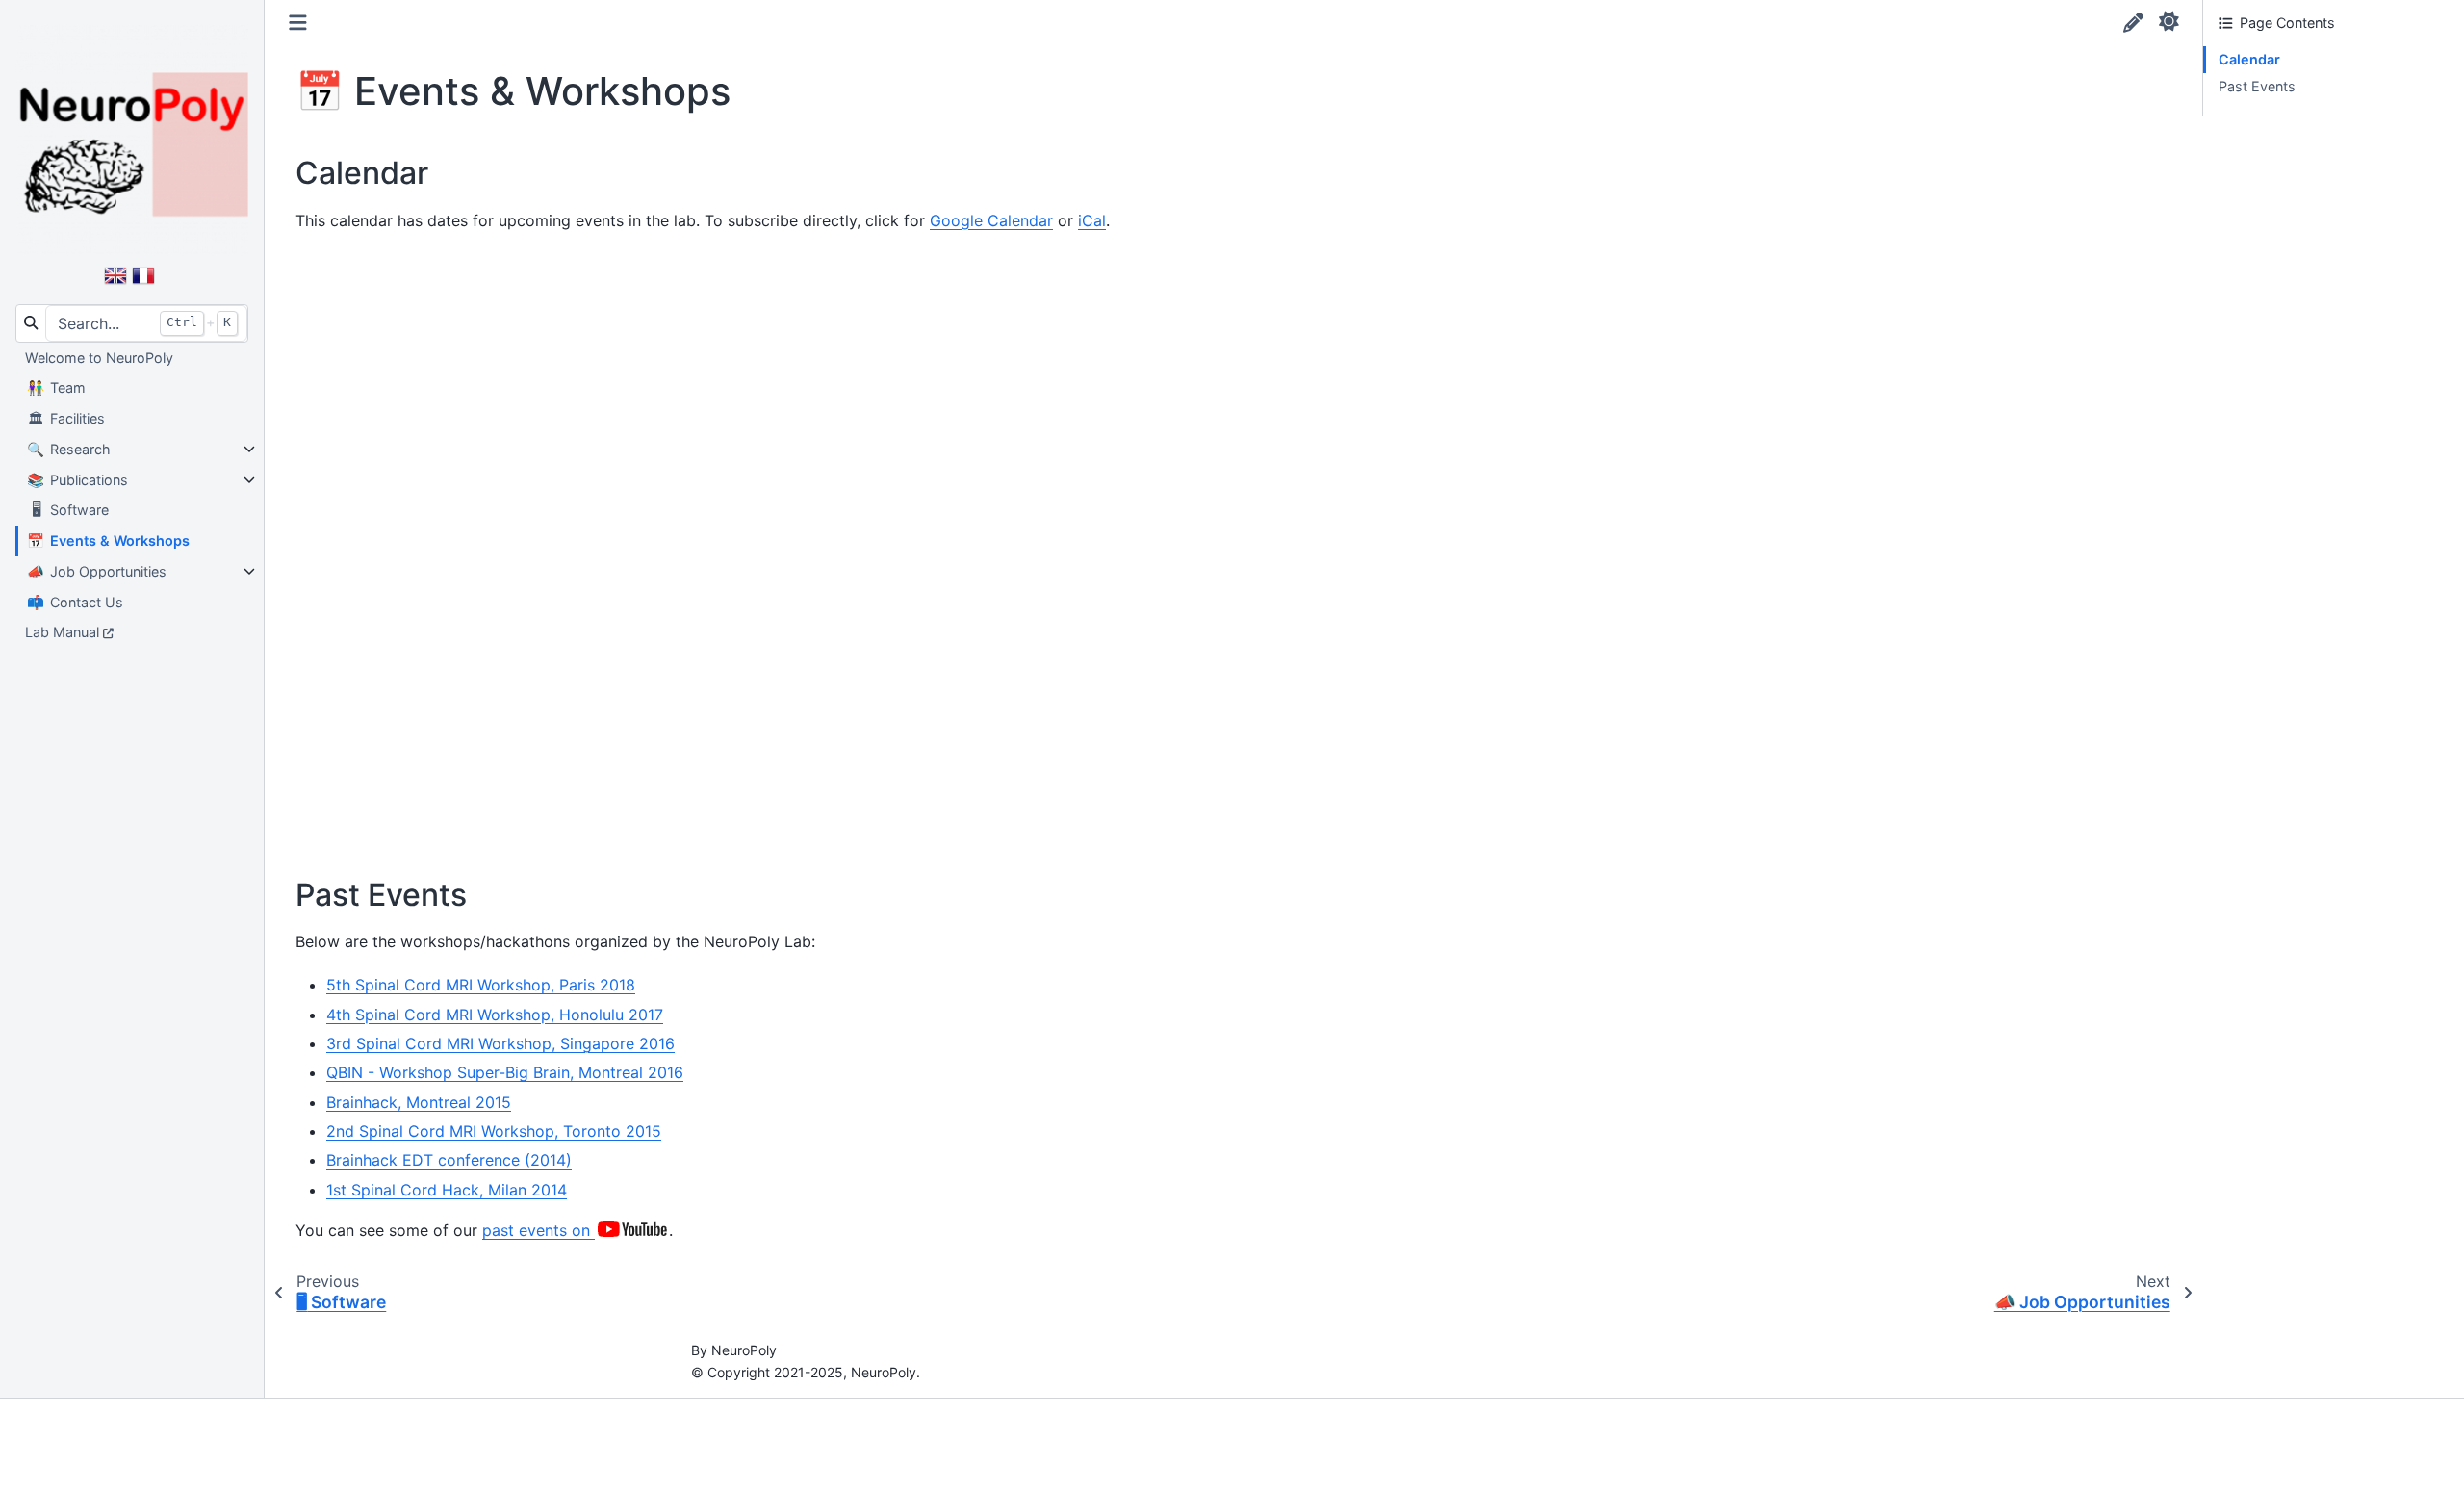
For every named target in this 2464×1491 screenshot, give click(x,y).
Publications (77, 480)
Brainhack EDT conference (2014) (449, 1160)
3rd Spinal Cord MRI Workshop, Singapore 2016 (500, 1043)
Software (70, 510)
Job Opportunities (97, 571)
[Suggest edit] (2133, 23)
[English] (115, 284)
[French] (143, 284)
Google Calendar (991, 220)
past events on (539, 1230)
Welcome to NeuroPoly (99, 358)
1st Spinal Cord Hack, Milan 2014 (447, 1190)
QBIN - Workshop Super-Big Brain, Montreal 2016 (505, 1072)
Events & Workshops (108, 540)
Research (69, 449)
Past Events (2257, 86)
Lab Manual (62, 632)
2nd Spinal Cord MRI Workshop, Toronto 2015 (494, 1131)
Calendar (2249, 59)
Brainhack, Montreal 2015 (419, 1102)
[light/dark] (2169, 20)
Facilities (66, 418)
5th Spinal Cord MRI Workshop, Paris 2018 (481, 985)
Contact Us (75, 602)
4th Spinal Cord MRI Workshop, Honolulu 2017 (495, 1015)
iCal (1092, 220)
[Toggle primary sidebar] (298, 23)
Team (56, 387)
